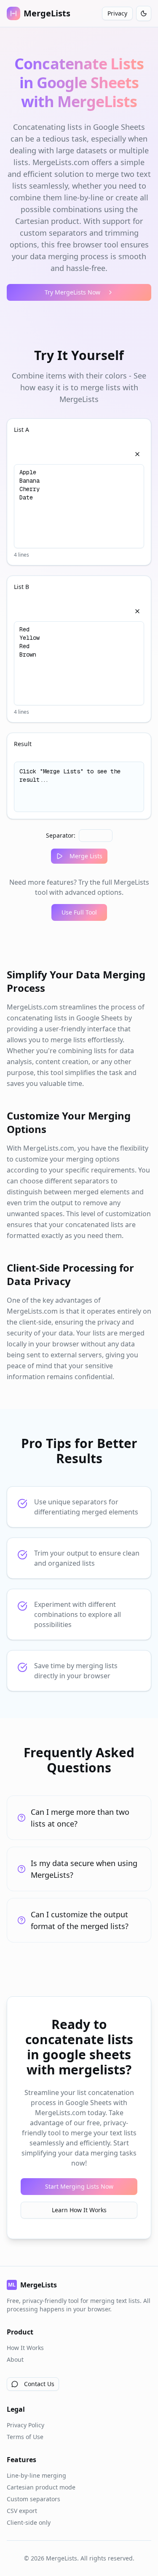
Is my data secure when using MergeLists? (84, 1869)
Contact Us (39, 2384)
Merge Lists (86, 856)
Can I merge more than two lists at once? (80, 1818)
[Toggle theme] (144, 13)
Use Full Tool (79, 912)
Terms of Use (25, 2437)
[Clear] (137, 454)
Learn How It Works (79, 2210)
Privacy (117, 13)
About (15, 2359)
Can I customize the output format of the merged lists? (80, 1920)
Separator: (61, 835)
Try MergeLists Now (72, 292)
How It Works (25, 2348)
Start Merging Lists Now (79, 2186)
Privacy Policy (25, 2425)
